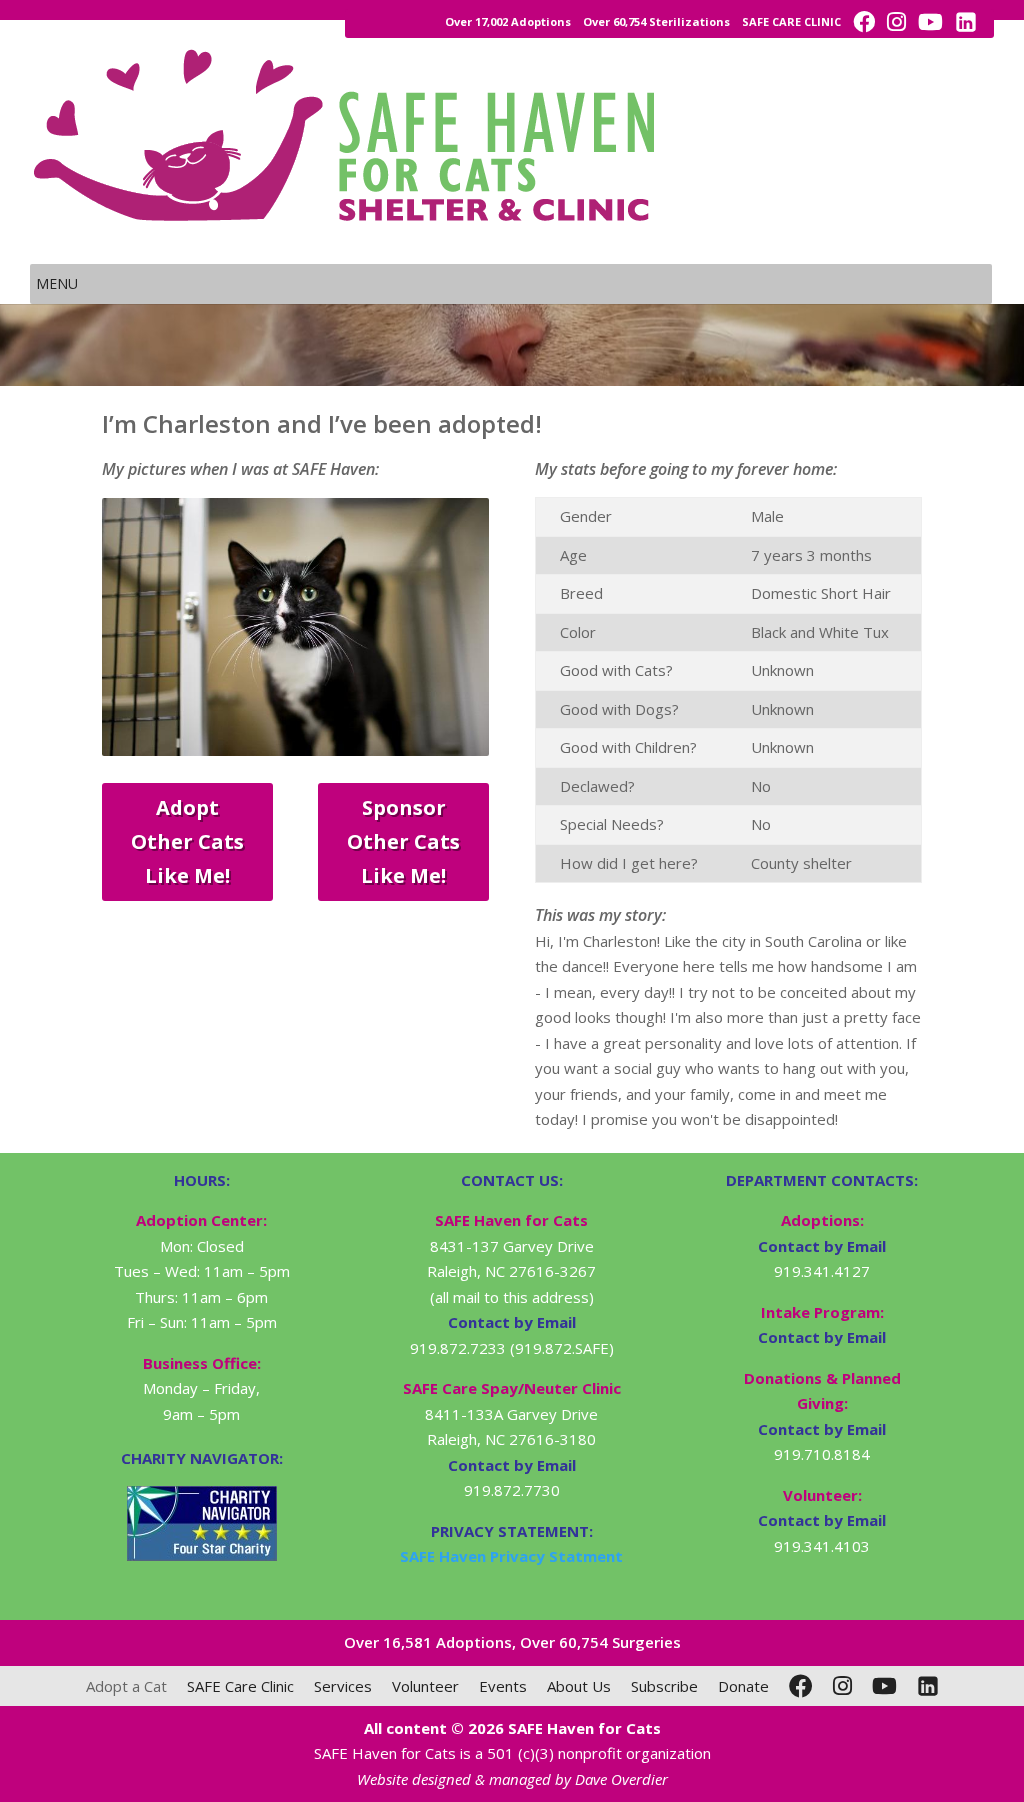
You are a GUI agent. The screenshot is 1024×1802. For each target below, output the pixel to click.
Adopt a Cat (126, 1686)
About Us (579, 1686)
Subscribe (664, 1686)
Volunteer (425, 1686)
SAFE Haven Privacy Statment (511, 1556)
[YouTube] (884, 1686)
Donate (743, 1686)
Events (503, 1686)
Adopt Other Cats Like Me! (187, 841)
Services (343, 1686)
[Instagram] (842, 1686)
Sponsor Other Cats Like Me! (403, 841)
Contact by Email (822, 1246)
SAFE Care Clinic (240, 1686)
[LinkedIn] (928, 1686)
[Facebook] (801, 1686)
